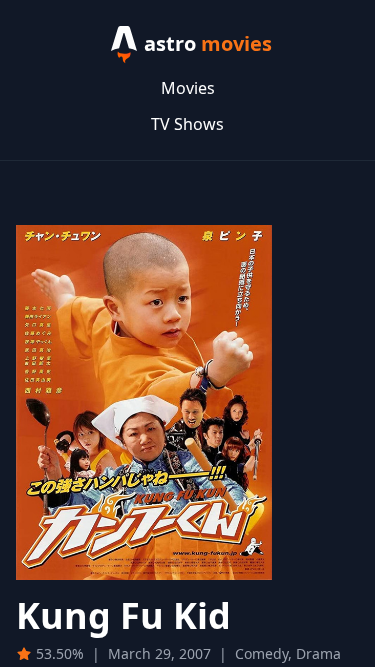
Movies (188, 88)
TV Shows (187, 124)
